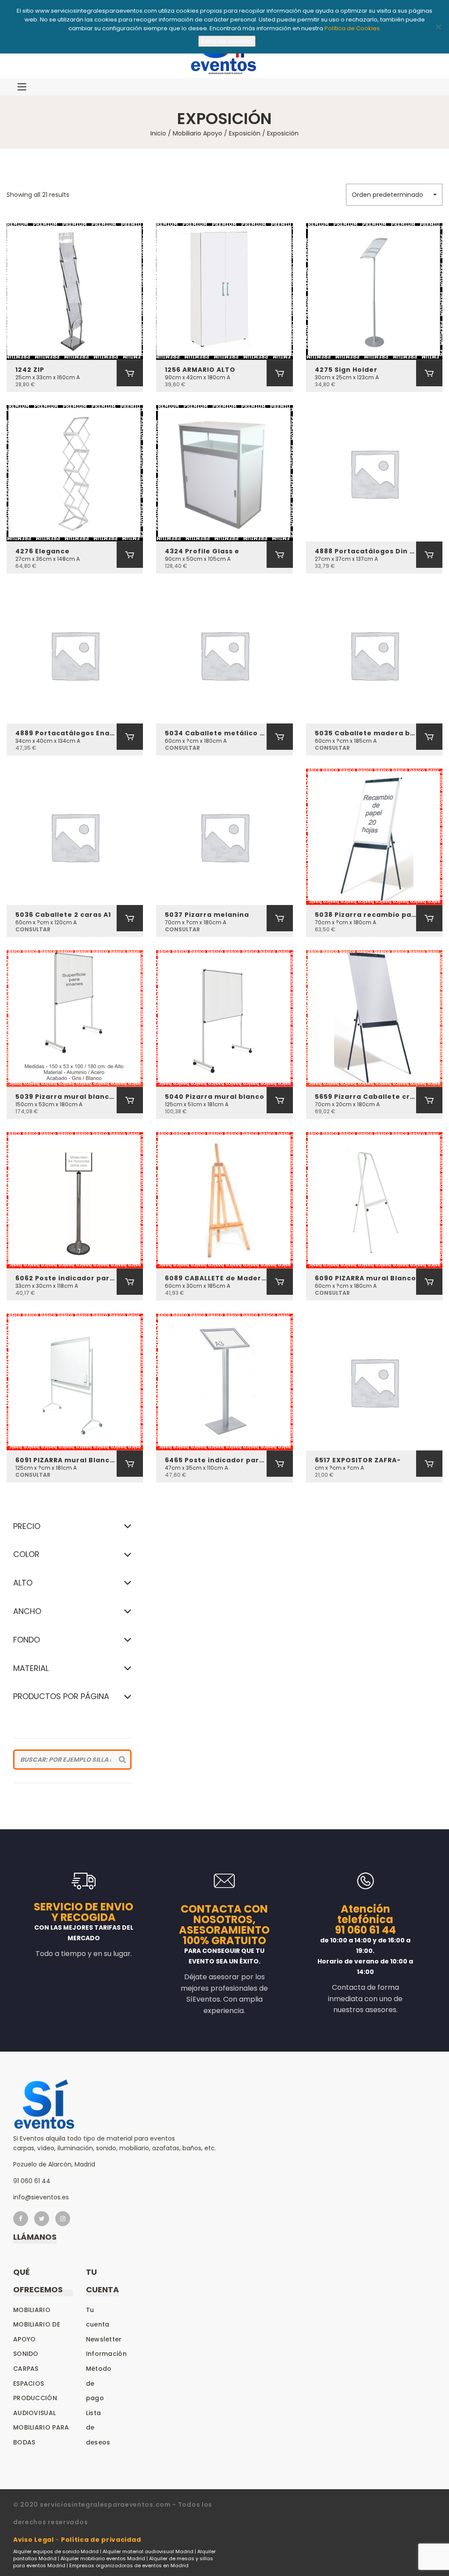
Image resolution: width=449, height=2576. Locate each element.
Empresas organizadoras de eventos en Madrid (129, 2565)
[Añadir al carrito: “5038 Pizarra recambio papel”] (429, 918)
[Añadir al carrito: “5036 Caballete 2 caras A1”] (130, 918)
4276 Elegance (43, 551)
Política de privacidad (101, 2540)
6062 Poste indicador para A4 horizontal (66, 1278)
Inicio (158, 133)
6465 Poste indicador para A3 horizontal (216, 1460)
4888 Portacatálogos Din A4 (365, 551)
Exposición (245, 133)
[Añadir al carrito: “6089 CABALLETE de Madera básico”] (280, 1282)
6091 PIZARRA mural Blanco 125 (66, 1460)
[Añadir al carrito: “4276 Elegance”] (130, 555)
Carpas (26, 2369)
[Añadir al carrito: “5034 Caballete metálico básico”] (280, 737)
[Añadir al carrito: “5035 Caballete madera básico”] (429, 737)
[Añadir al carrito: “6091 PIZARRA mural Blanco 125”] (130, 1464)
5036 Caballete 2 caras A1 (63, 915)
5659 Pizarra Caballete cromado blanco (365, 1097)
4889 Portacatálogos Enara (66, 733)
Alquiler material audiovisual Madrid (148, 2551)
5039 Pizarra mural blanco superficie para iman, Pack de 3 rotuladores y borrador (66, 1097)
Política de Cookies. (353, 28)
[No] (438, 27)
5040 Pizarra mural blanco (215, 1097)
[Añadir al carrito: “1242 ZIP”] (130, 373)
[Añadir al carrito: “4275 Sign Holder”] (429, 373)
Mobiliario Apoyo (198, 133)
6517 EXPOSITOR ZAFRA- (358, 1460)
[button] (394, 195)
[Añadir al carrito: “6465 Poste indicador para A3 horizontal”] (280, 1464)
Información (106, 2354)
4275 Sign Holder (346, 370)
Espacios (29, 2384)
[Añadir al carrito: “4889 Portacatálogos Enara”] (130, 737)
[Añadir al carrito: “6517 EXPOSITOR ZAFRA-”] (429, 1464)
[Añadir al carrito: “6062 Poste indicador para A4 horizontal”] (130, 1282)
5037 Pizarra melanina (207, 915)
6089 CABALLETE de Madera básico (216, 1278)
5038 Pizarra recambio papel (365, 915)
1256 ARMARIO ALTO (200, 370)
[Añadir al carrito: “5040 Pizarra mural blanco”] (280, 1100)
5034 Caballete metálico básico (216, 733)
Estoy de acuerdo (227, 41)
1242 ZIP (30, 370)
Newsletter (104, 2339)
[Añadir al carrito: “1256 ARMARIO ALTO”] (280, 373)
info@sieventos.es (41, 2197)
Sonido (26, 2354)
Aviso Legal (34, 2540)
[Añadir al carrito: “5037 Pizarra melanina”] (280, 918)
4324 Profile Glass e (202, 551)
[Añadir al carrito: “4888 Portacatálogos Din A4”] (429, 555)
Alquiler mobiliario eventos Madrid (103, 2558)
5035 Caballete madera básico (365, 733)
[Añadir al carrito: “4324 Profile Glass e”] (280, 555)
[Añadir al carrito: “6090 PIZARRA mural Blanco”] (429, 1282)
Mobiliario (32, 2310)
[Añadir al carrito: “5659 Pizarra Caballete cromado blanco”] (429, 1100)
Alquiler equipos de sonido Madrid (56, 2551)
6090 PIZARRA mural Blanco (365, 1278)
